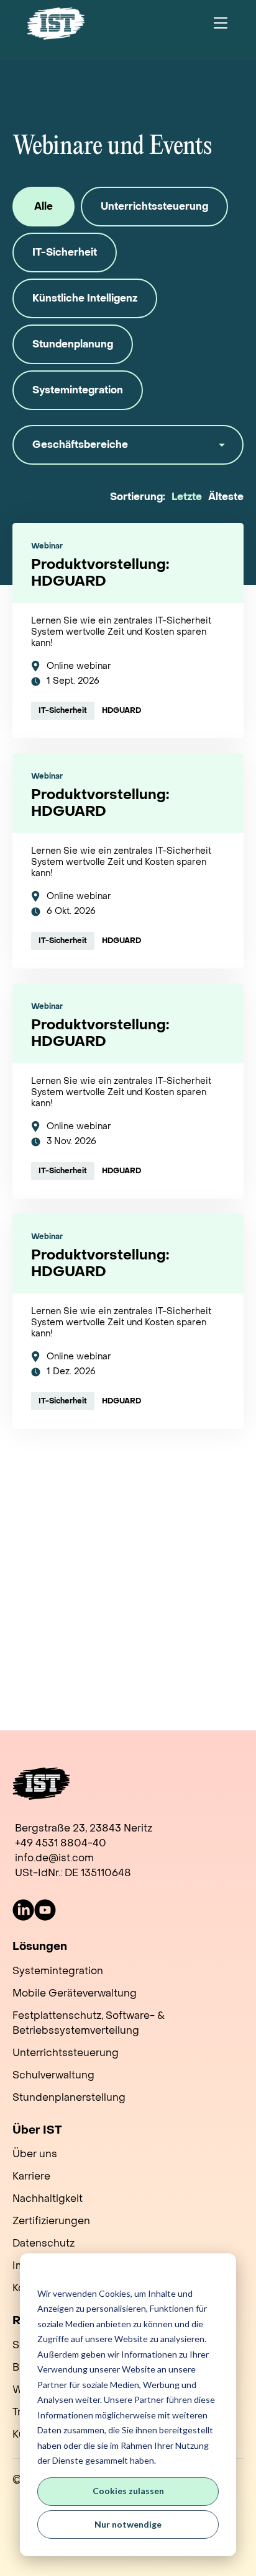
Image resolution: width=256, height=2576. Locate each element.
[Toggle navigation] (221, 24)
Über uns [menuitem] (35, 2154)
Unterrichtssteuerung (154, 206)
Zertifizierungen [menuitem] (51, 2221)
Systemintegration (78, 390)
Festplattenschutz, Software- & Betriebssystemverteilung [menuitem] (89, 2023)
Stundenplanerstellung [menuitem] (69, 2097)
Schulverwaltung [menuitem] (53, 2075)
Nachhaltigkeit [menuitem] (48, 2198)
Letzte (187, 497)
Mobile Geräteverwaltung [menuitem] (75, 1993)
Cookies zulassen (128, 2491)
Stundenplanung (73, 344)
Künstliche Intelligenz (85, 298)
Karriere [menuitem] (31, 2176)
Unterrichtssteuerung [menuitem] (66, 2053)
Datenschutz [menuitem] (43, 2243)
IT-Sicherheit (65, 252)
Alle (43, 206)
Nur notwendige (128, 2524)
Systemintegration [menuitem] (58, 1971)
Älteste (226, 497)
